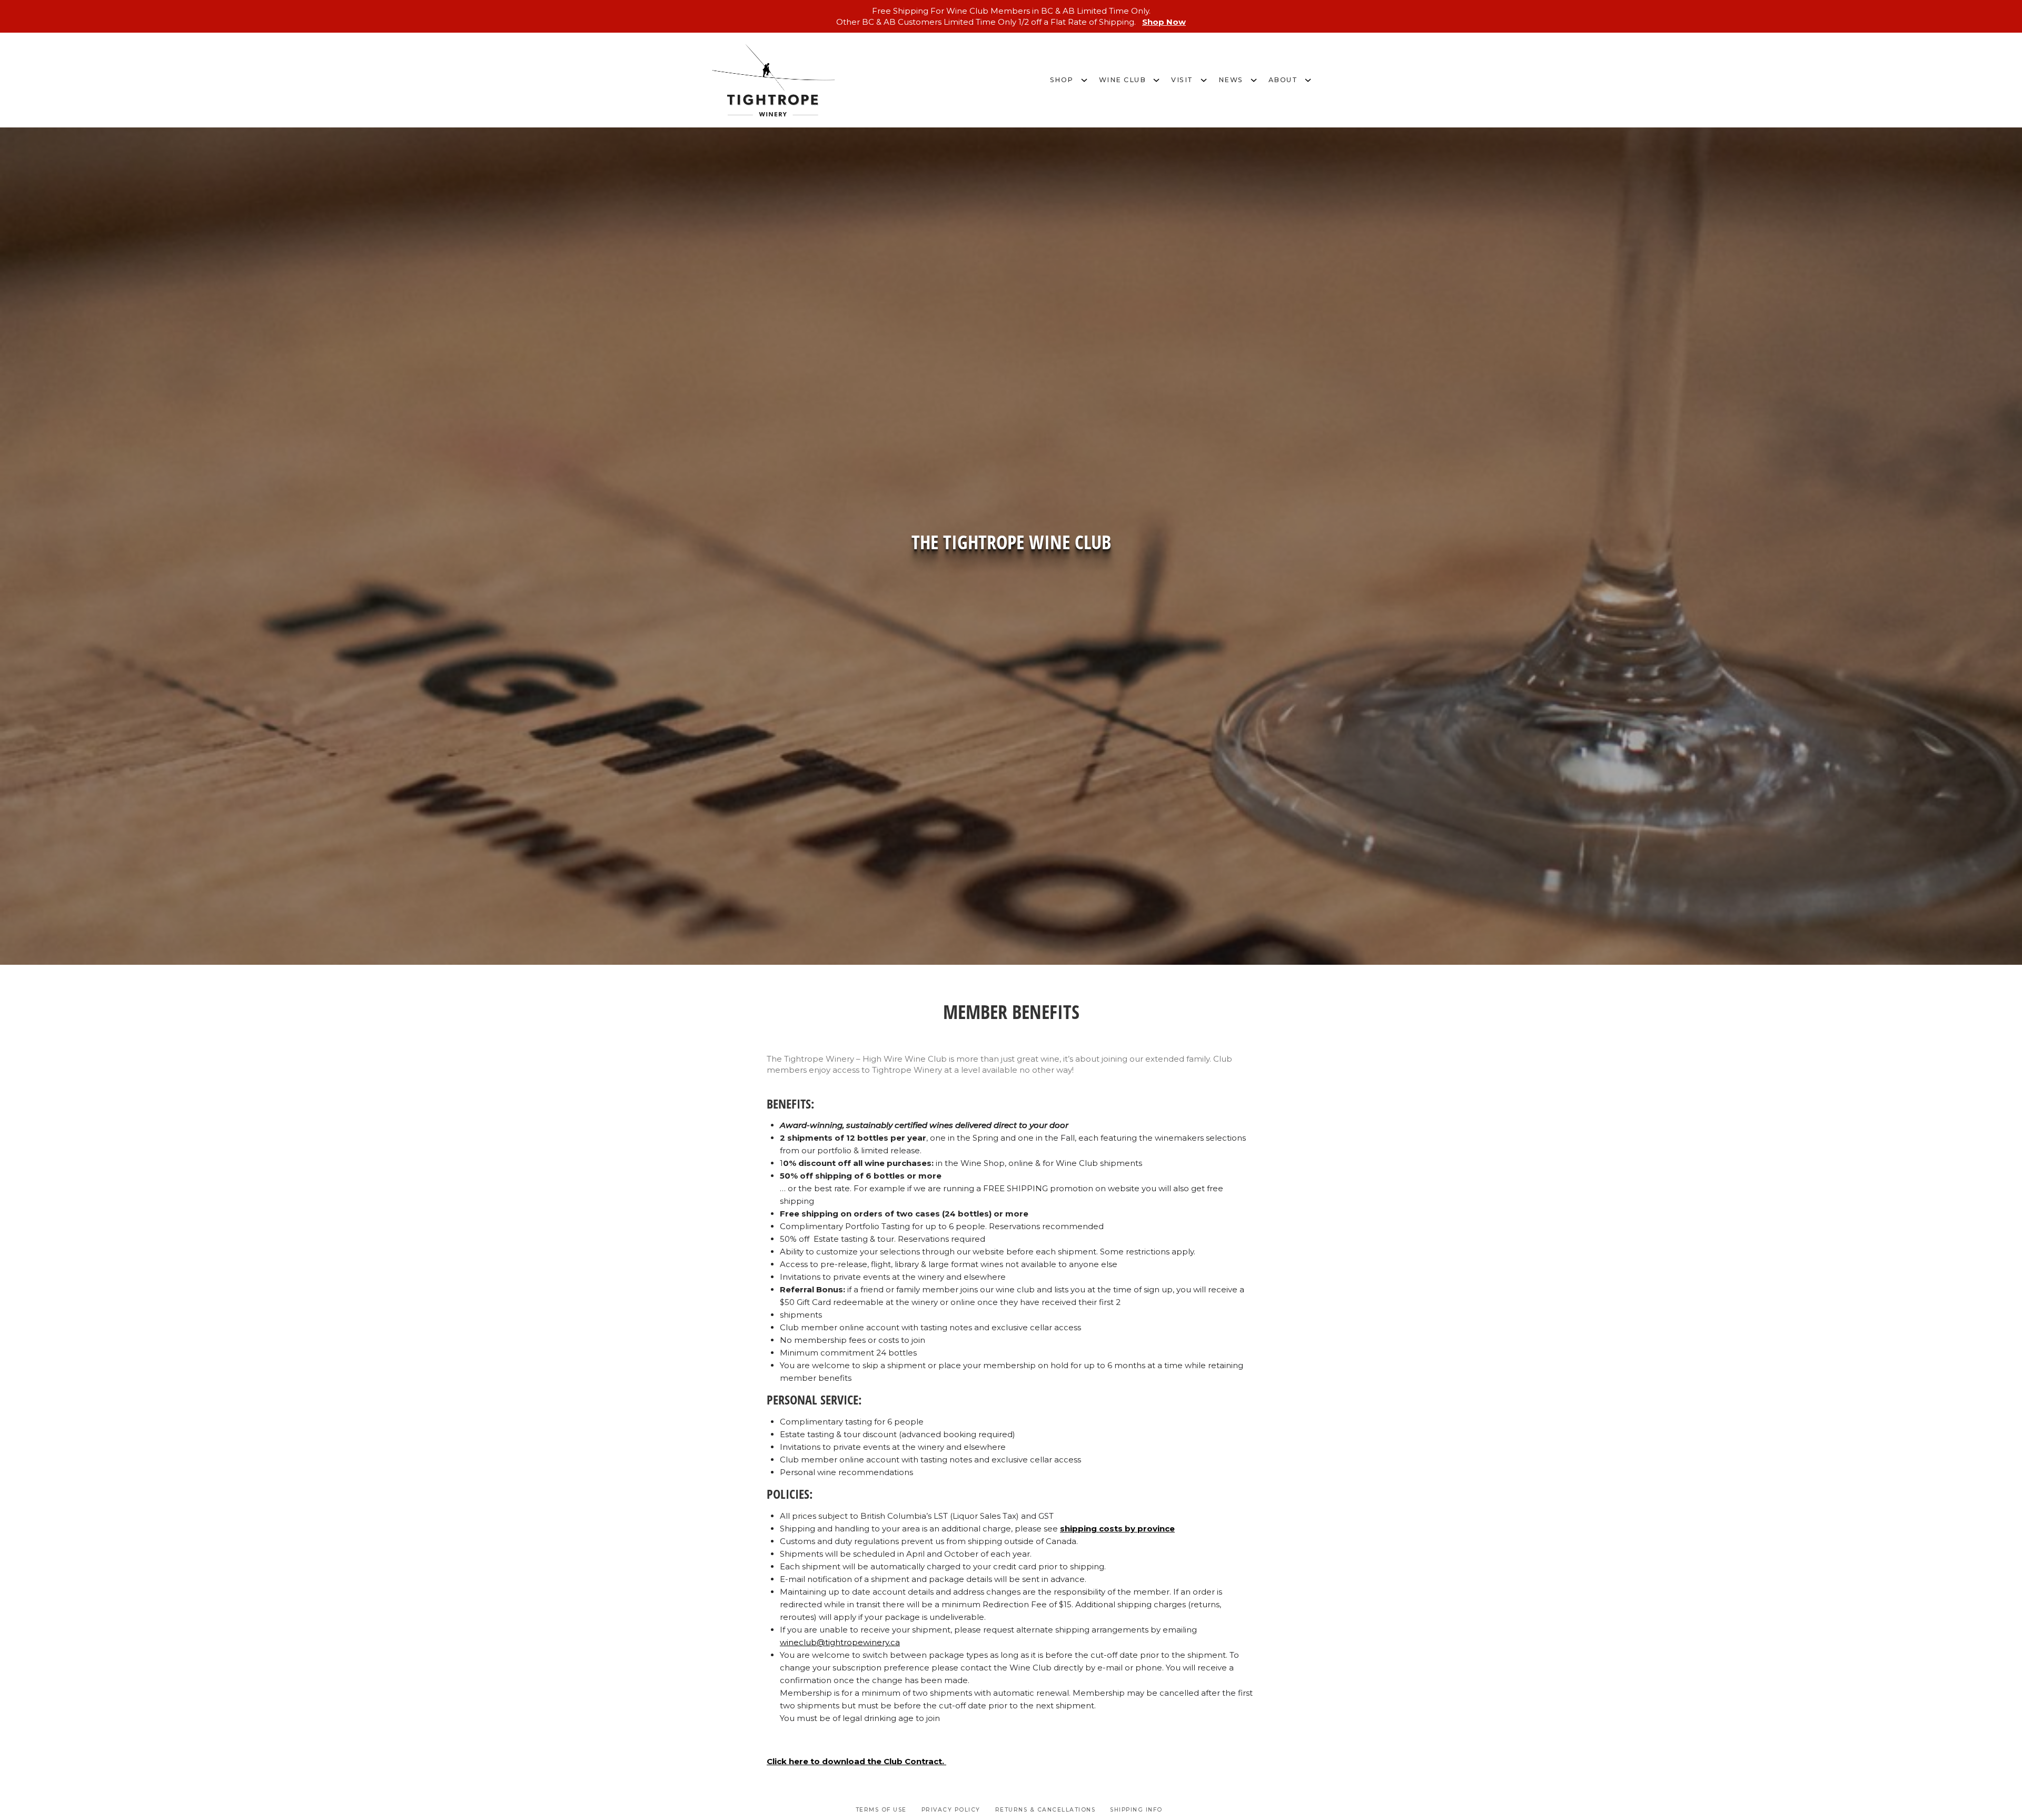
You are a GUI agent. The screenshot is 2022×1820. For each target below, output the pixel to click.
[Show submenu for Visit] (1204, 79)
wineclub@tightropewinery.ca (840, 1642)
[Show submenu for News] (1254, 79)
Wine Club (1123, 80)
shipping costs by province (1117, 1529)
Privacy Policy (951, 1810)
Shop (1062, 80)
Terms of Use (881, 1810)
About (1283, 80)
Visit (1182, 80)
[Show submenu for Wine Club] (1156, 79)
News (1231, 80)
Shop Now (1164, 22)
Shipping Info (1136, 1810)
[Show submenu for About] (1308, 79)
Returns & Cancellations (1045, 1810)
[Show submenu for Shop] (1084, 79)
